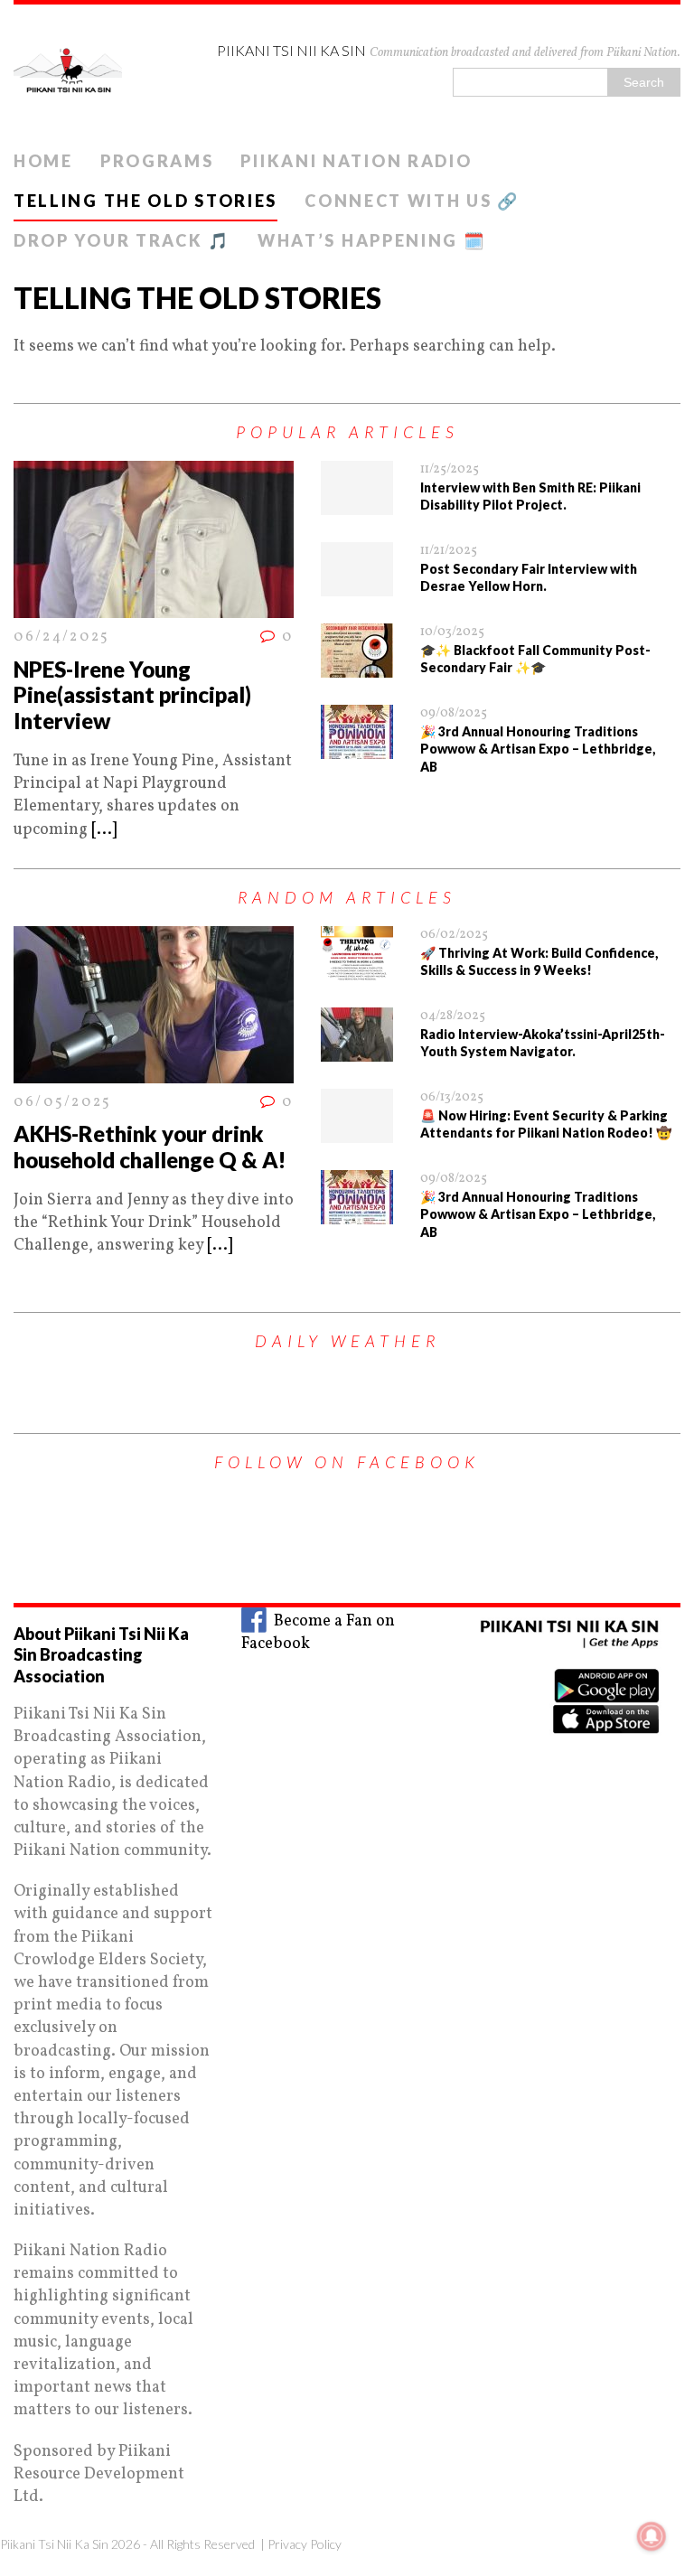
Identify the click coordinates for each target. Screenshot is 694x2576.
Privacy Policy (305, 2544)
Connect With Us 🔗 (412, 201)
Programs (157, 161)
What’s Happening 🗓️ (372, 240)
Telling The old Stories (145, 201)
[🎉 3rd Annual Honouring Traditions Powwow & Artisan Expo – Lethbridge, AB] (357, 748)
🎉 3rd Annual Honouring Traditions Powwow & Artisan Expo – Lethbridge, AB (538, 749)
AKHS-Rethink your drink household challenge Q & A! (150, 1147)
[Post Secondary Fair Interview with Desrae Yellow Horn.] (357, 585)
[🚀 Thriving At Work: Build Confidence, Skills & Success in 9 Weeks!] (357, 969)
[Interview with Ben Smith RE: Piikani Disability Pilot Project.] (357, 504)
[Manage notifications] (652, 2536)
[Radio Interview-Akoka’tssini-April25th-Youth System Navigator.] (357, 1050)
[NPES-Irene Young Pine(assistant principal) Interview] (154, 607)
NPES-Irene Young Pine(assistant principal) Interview (132, 695)
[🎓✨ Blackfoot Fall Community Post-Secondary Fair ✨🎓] (357, 666)
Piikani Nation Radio (356, 161)
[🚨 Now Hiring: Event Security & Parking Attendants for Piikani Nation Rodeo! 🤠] (357, 1132)
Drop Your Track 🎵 (122, 240)
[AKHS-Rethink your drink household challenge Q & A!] (154, 1072)
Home (43, 161)
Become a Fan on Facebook (318, 1633)
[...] (104, 830)
